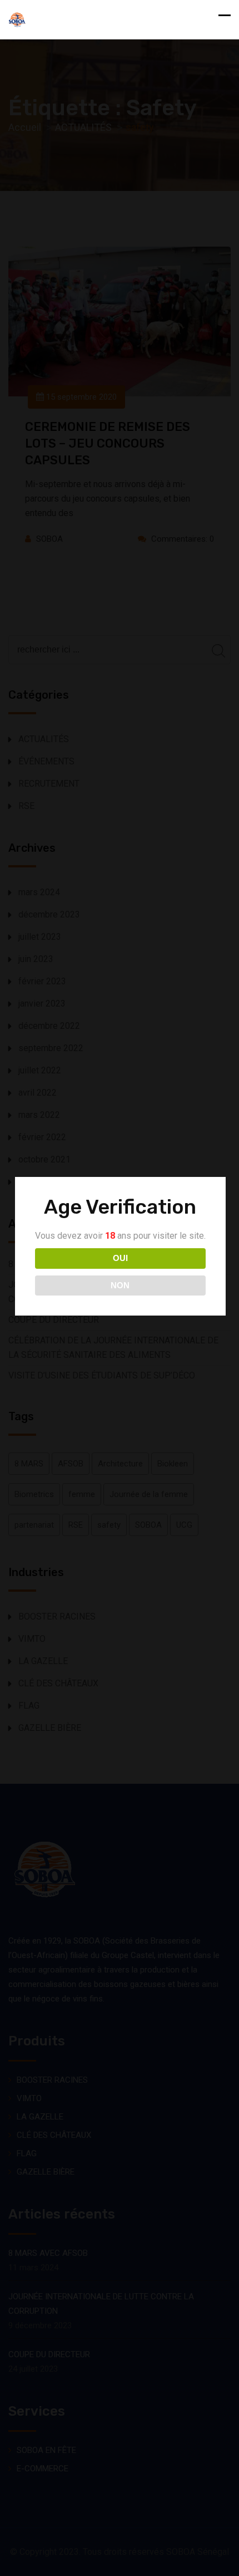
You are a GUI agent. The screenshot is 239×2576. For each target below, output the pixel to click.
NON (120, 1285)
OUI (120, 1258)
